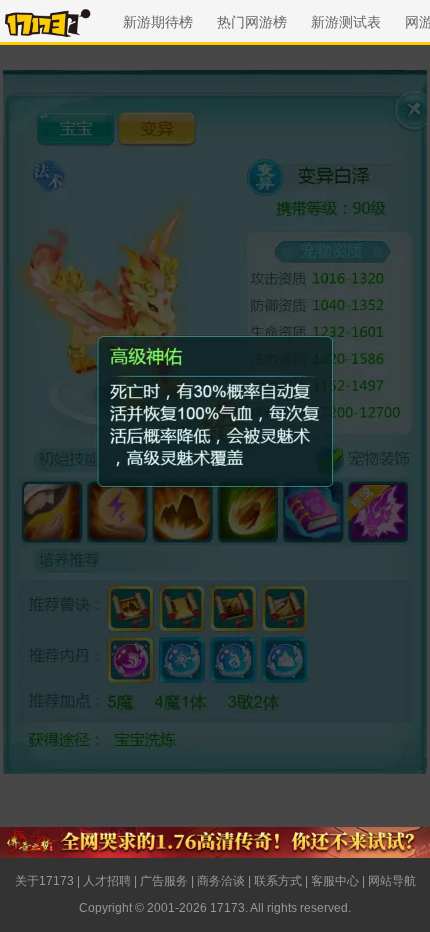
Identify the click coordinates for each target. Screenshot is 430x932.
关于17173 (44, 881)
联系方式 (278, 881)
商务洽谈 (221, 881)
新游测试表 (346, 22)
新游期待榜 (158, 22)
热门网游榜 (252, 22)
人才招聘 (107, 881)
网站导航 (392, 881)
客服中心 (335, 881)
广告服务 (164, 881)
